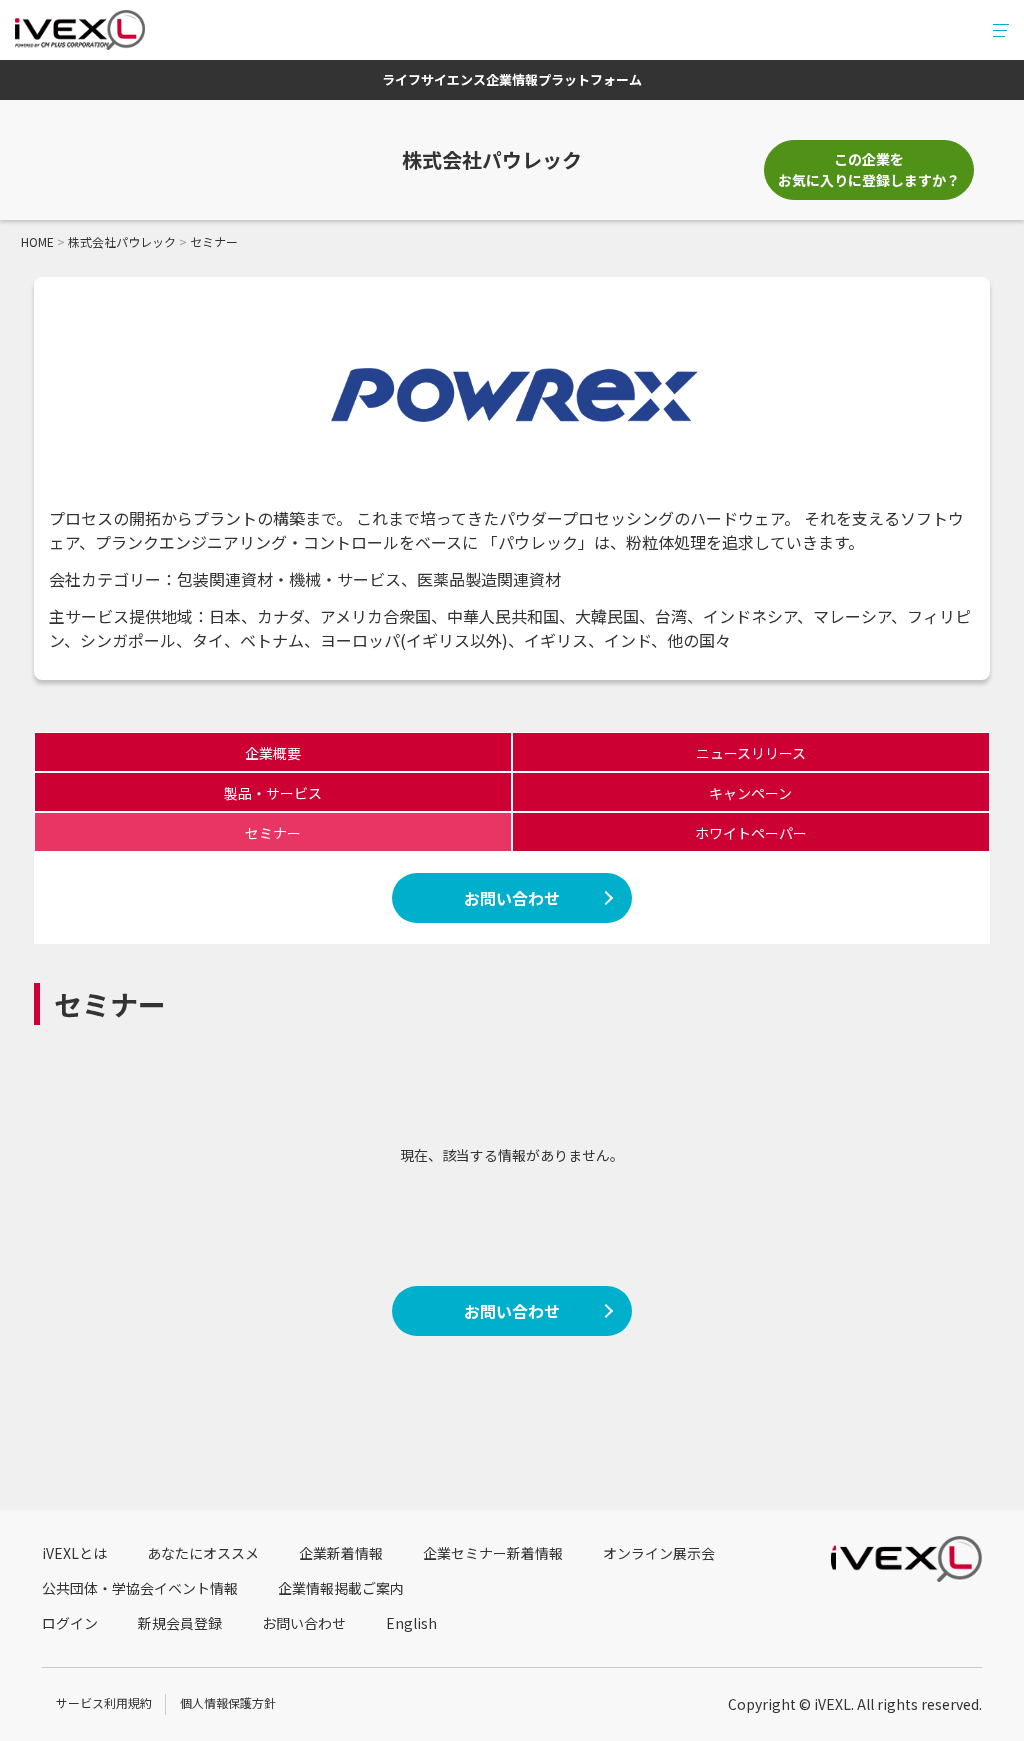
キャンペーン (750, 793)
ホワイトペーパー (751, 833)
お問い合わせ (512, 898)
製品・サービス (273, 793)
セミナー (273, 833)
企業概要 (273, 753)
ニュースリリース (751, 753)
